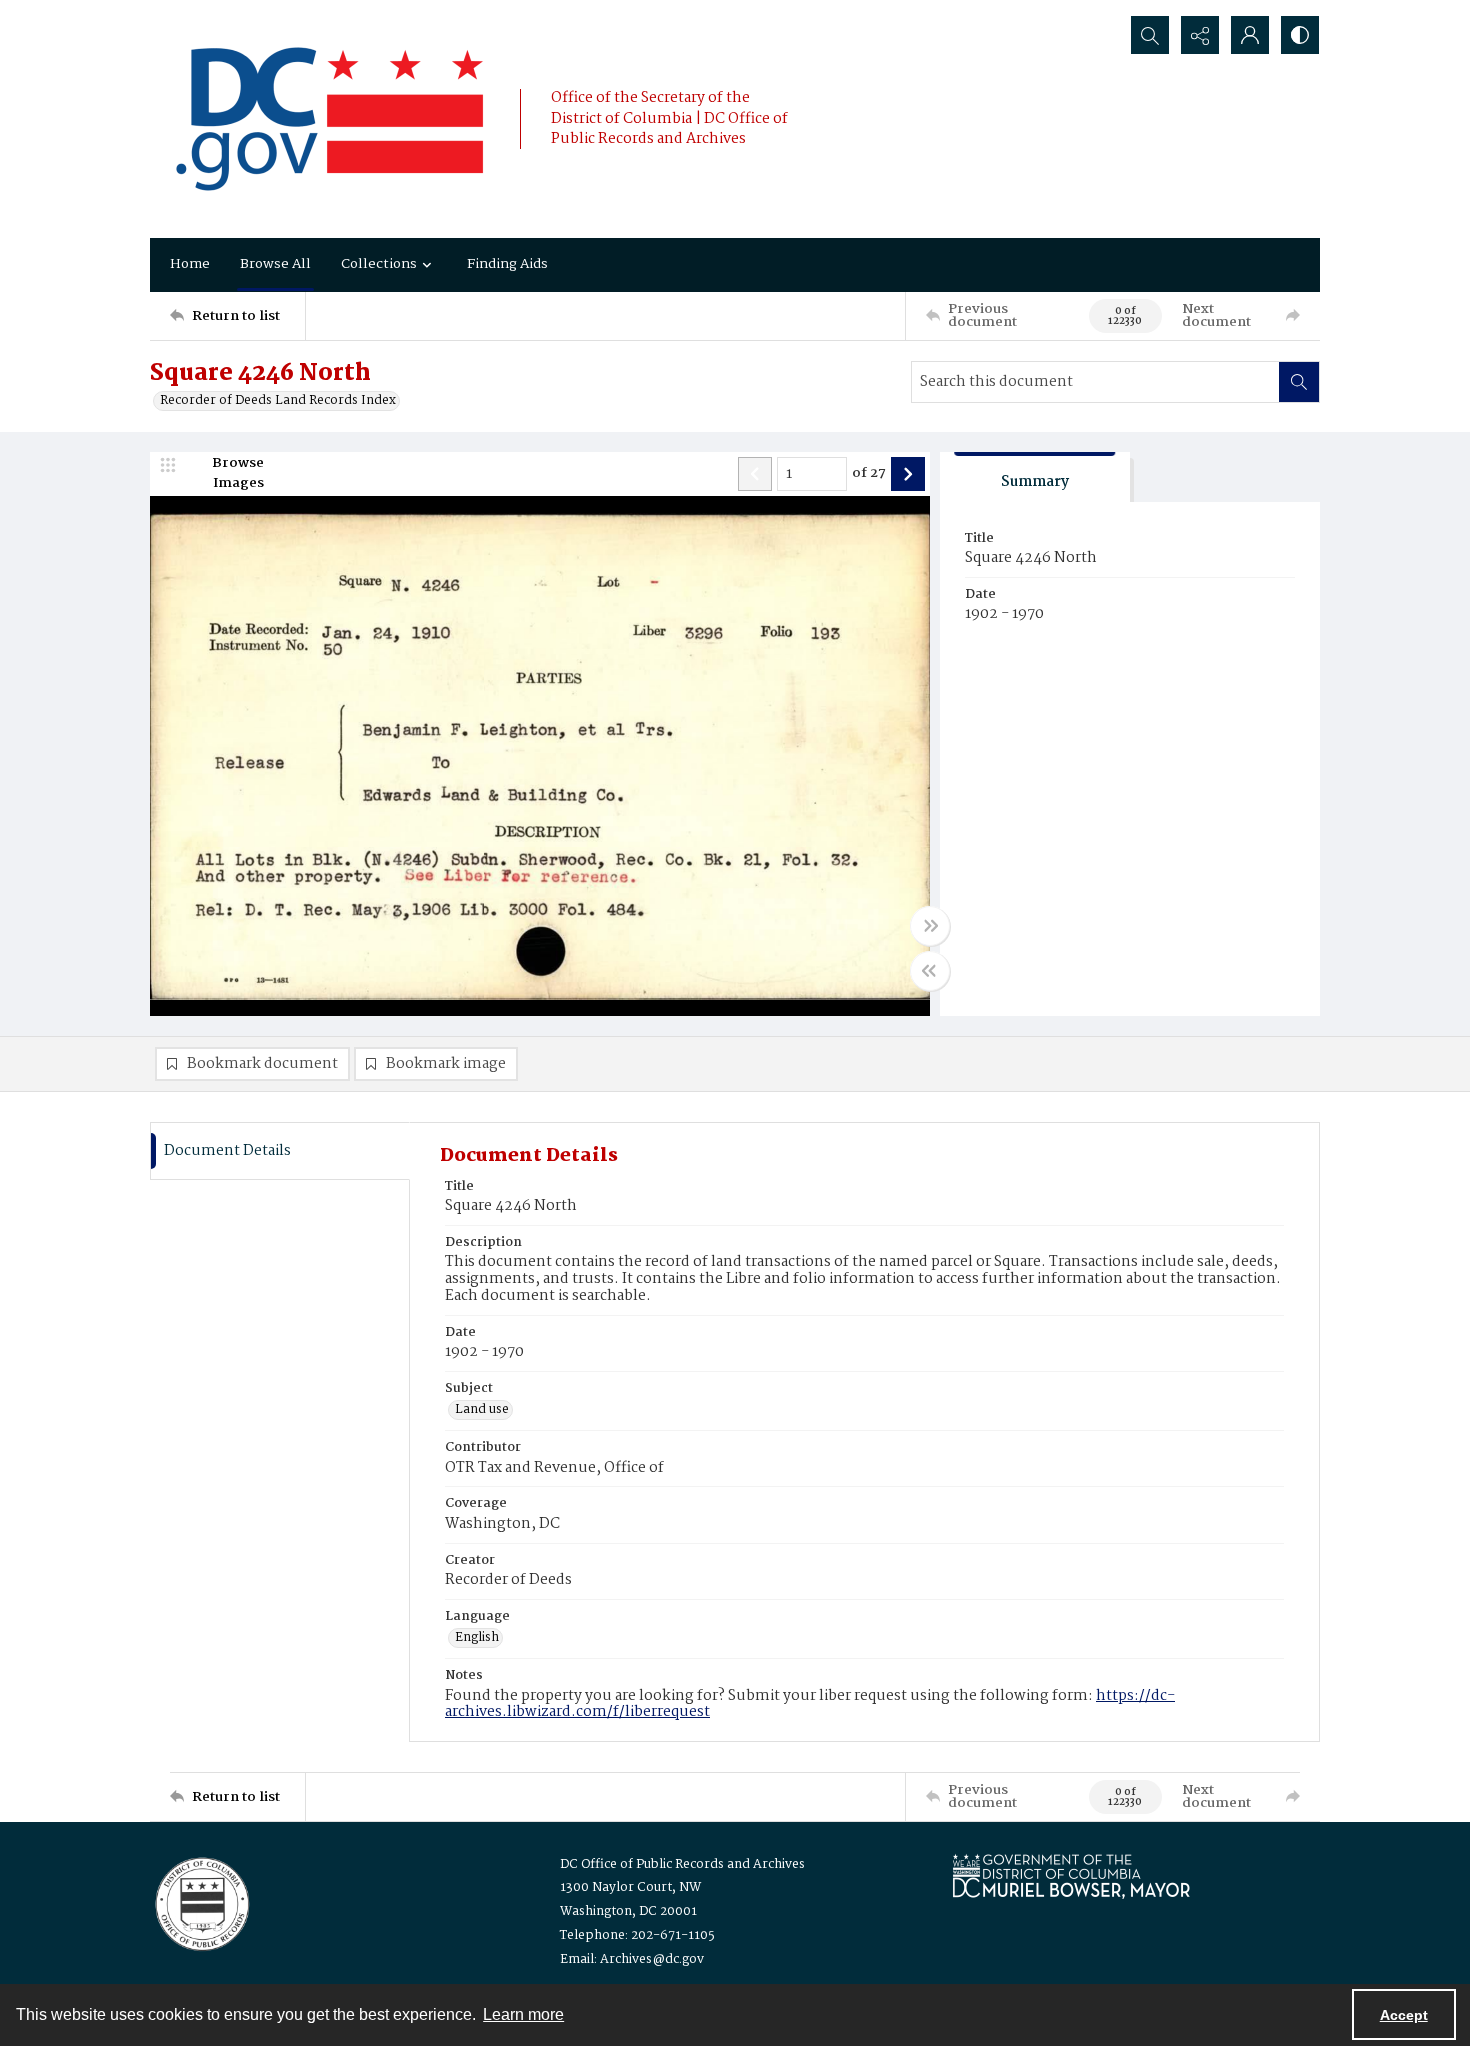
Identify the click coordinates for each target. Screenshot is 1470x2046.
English (477, 1638)
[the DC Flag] (330, 119)
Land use (482, 1410)
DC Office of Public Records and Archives (682, 1864)
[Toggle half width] (930, 971)
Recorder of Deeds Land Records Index (278, 401)
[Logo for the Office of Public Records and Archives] (200, 1902)
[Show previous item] (755, 474)
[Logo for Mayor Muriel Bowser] (1071, 1875)
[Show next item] (908, 474)
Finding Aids (507, 264)
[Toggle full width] (930, 926)
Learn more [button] (523, 2014)
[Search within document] (1299, 382)
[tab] (1035, 477)
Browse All (275, 264)
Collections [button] (379, 264)
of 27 (869, 474)
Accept (1404, 2015)
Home (190, 264)
